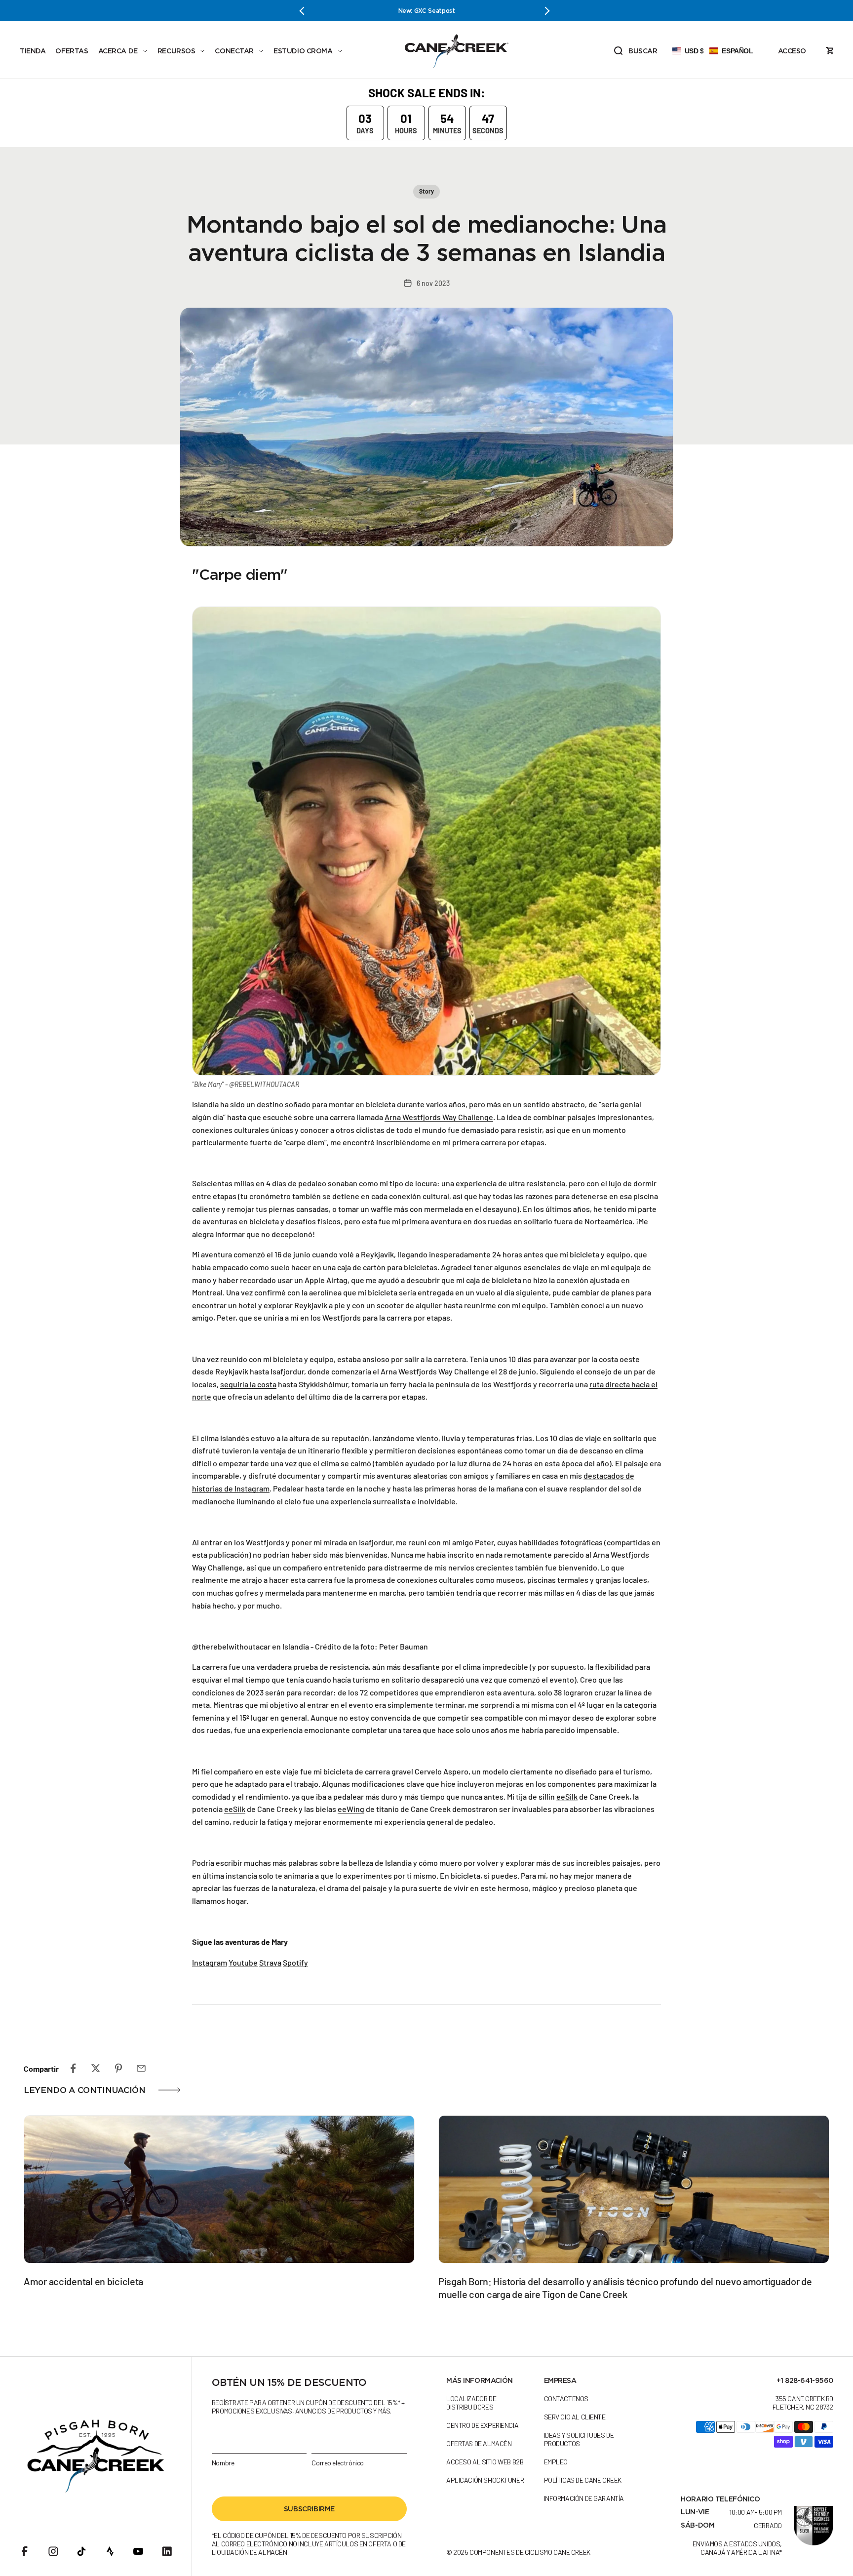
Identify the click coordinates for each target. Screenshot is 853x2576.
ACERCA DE (118, 51)
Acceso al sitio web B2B (485, 2462)
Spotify (295, 1962)
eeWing (351, 1809)
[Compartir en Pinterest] (118, 2068)
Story (426, 191)
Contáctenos (566, 2398)
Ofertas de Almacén (479, 2443)
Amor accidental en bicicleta (83, 2281)
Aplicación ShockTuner (485, 2480)
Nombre (223, 2463)
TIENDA (33, 51)
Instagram (210, 1962)
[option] (326, 11)
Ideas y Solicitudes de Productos (579, 2439)
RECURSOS (176, 51)
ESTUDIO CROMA (303, 51)
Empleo (556, 2462)
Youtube (243, 1962)
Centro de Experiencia (482, 2425)
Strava (270, 1962)
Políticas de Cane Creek (583, 2480)
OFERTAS (72, 51)
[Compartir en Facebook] (73, 2068)
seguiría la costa (248, 1384)
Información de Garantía (584, 2498)
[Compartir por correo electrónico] (141, 2068)
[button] (713, 51)
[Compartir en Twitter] (96, 2068)
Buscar (635, 52)
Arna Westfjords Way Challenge (439, 1117)
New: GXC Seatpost (326, 11)
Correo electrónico (337, 2463)
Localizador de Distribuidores (471, 2403)
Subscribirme (309, 2509)
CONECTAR (234, 51)
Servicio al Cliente (575, 2417)
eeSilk (567, 1796)
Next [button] (547, 11)
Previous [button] (306, 11)
